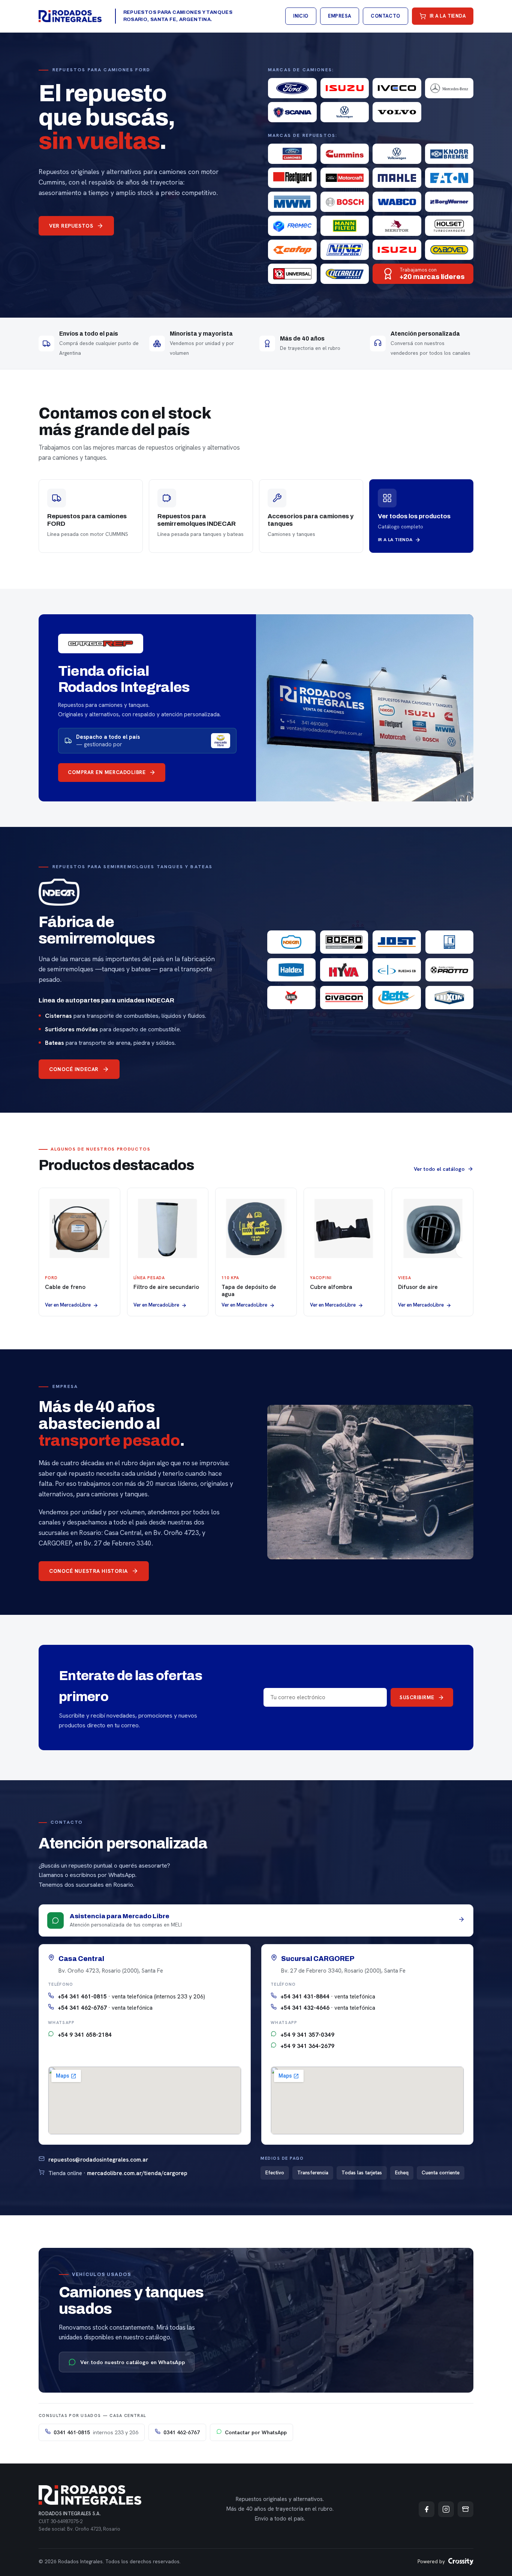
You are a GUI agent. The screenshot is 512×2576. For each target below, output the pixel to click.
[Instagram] (446, 2509)
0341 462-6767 (182, 2432)
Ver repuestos (71, 226)
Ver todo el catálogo (439, 1169)
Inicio (301, 16)
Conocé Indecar (74, 1069)
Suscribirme (417, 1697)
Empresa (340, 16)
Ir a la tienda (448, 16)
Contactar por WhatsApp (256, 2432)
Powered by (431, 2562)
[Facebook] (427, 2509)
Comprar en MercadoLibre (107, 772)
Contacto (385, 16)
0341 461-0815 (96, 2432)
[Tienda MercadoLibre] (466, 2509)
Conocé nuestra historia (88, 1571)
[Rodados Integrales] (70, 16)
